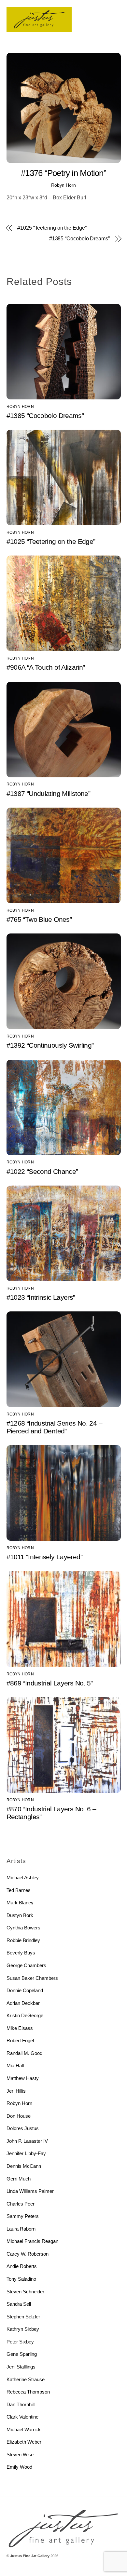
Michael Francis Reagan (32, 2241)
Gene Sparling (22, 2354)
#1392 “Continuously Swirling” (50, 1045)
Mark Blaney (20, 1903)
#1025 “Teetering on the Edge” (52, 228)
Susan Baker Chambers (32, 1978)
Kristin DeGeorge (25, 2015)
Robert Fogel (20, 2040)
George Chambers (26, 1965)
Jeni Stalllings (21, 2367)
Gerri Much (19, 2179)
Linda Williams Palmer (30, 2191)
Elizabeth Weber (24, 2442)
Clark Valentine (22, 2417)
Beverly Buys (21, 1953)
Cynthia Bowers (23, 1928)
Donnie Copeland (25, 1990)
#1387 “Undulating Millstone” (49, 793)
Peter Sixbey (20, 2342)
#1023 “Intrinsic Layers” (41, 1297)
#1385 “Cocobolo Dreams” (79, 239)
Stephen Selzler (23, 2317)
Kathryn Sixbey (23, 2329)
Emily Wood (19, 2467)
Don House (19, 2116)
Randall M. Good (24, 2053)
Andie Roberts (22, 2266)
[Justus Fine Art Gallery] (39, 29)
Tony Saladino (21, 2279)
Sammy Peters (23, 2216)
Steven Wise (20, 2455)
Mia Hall (15, 2066)
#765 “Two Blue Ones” (39, 919)
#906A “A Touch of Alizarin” (46, 667)
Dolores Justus (23, 2128)
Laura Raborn (21, 2229)
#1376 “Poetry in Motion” (63, 173)
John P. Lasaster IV (27, 2141)
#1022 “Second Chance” (42, 1171)
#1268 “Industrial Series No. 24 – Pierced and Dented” (54, 1427)
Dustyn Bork (20, 1915)
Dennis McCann (24, 2166)
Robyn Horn (63, 185)
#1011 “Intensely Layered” (44, 1557)
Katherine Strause (26, 2379)
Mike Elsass (20, 2028)
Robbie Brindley (23, 1940)
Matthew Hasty (23, 2078)
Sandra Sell (19, 2304)
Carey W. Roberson (28, 2254)
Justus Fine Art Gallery (30, 2556)
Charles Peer (21, 2204)
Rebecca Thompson (28, 2392)
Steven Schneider (25, 2292)
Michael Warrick (24, 2429)
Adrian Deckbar (23, 2003)
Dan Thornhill (21, 2404)
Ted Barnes (19, 1890)
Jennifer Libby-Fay (26, 2153)
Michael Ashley (23, 1878)
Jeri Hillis (16, 2091)
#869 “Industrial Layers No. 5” (50, 1683)
